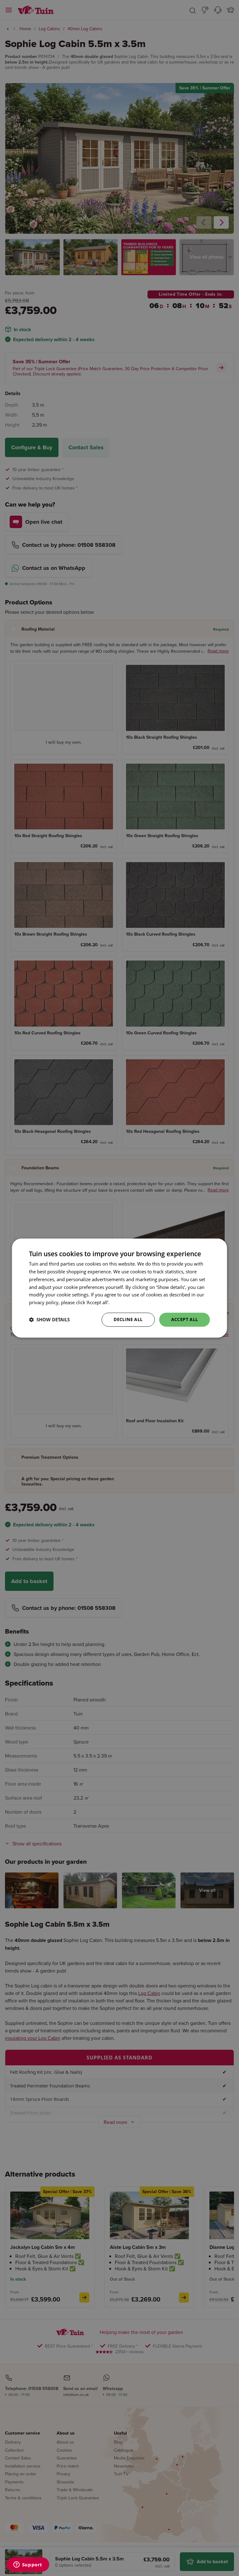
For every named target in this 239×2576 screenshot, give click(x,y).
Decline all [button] (128, 1319)
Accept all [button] (185, 1319)
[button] (49, 1319)
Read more (122, 1302)
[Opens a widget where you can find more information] (28, 2565)
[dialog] (119, 1288)
